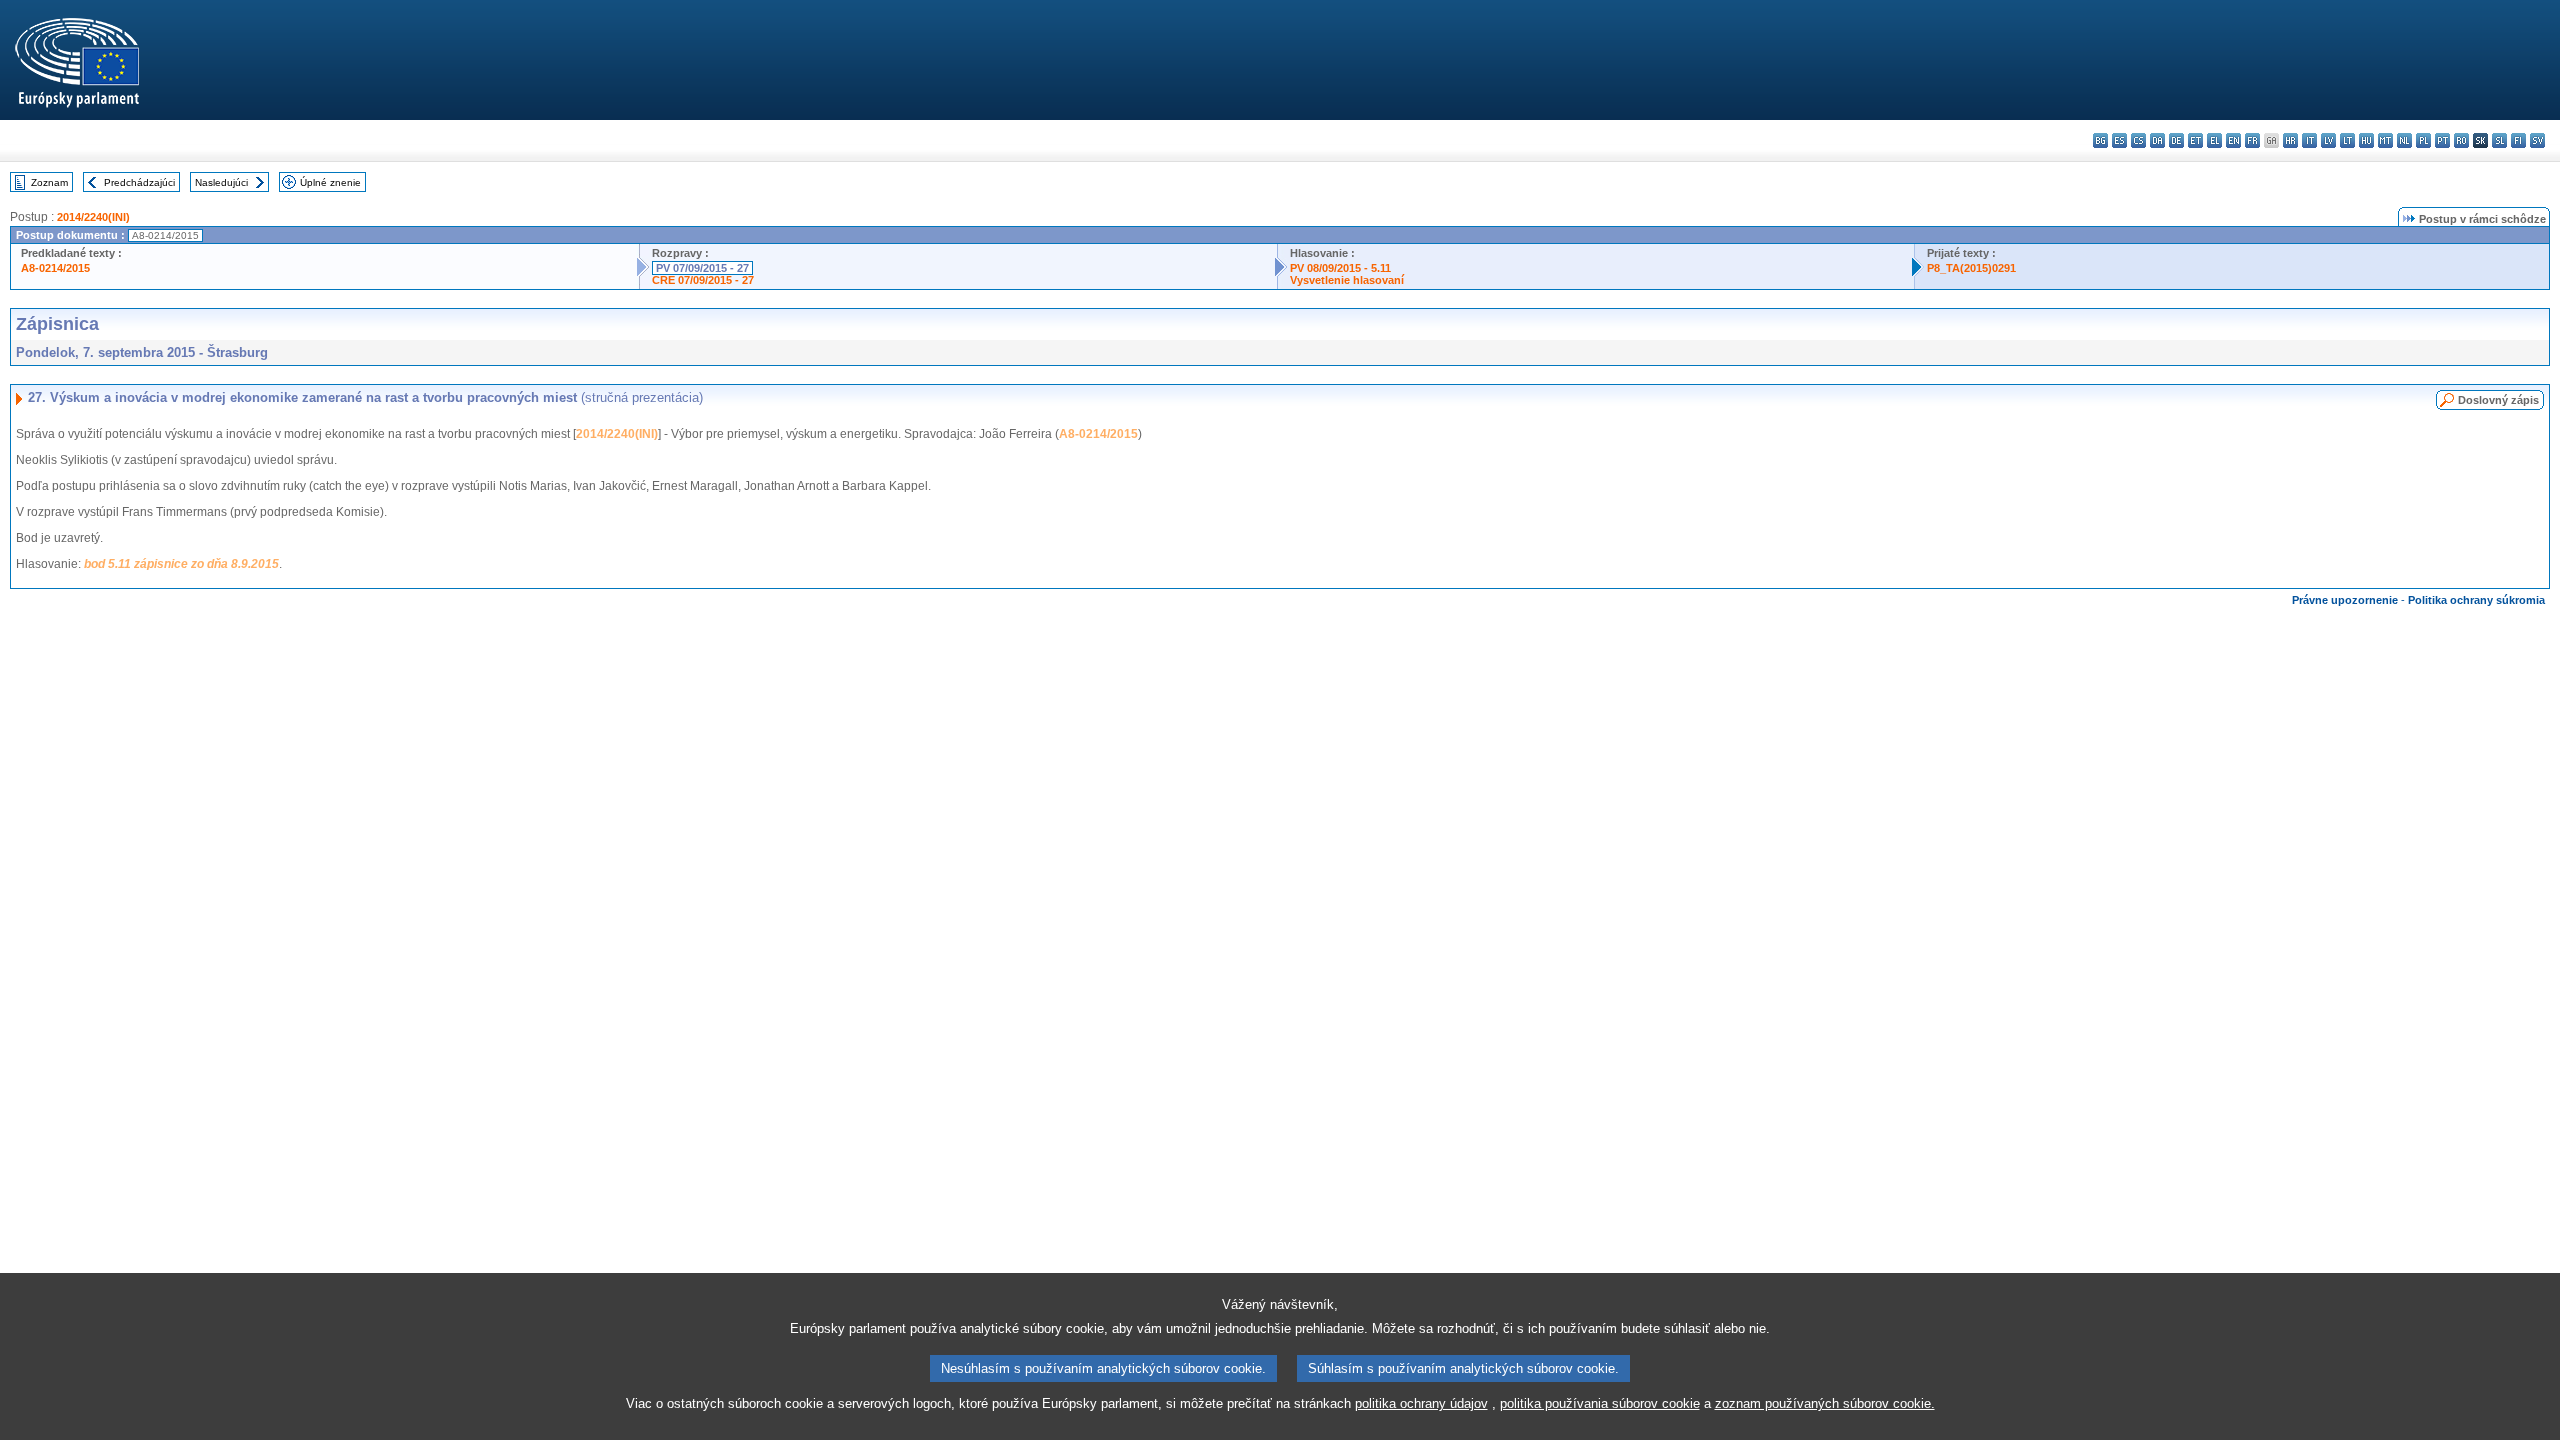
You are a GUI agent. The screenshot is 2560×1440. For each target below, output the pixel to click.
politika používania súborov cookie (1600, 1403)
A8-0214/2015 (55, 268)
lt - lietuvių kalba (2347, 140)
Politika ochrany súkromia (2476, 600)
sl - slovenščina (2499, 140)
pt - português (2442, 140)
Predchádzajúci (139, 182)
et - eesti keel (2195, 140)
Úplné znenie (330, 182)
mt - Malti (2385, 140)
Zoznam (49, 182)
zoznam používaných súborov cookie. (1825, 1403)
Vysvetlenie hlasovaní (1347, 280)
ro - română (2461, 140)
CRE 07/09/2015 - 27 (703, 280)
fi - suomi (2518, 140)
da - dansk (2157, 140)
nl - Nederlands (2404, 140)
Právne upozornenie (2345, 600)
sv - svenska (2537, 140)
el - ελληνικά (2214, 140)
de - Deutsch (2176, 140)
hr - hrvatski (2290, 140)
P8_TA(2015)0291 (1971, 268)
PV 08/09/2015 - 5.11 (1340, 268)
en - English (2233, 140)
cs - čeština (2138, 140)
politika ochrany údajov (1421, 1403)
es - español (2119, 140)
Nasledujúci (221, 182)
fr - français (2252, 140)
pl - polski (2423, 140)
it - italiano (2309, 140)
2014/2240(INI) (93, 217)
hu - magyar (2366, 140)
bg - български (2100, 140)
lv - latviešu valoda (2328, 140)
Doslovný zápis (2498, 400)
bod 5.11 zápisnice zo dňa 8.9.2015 (181, 564)
